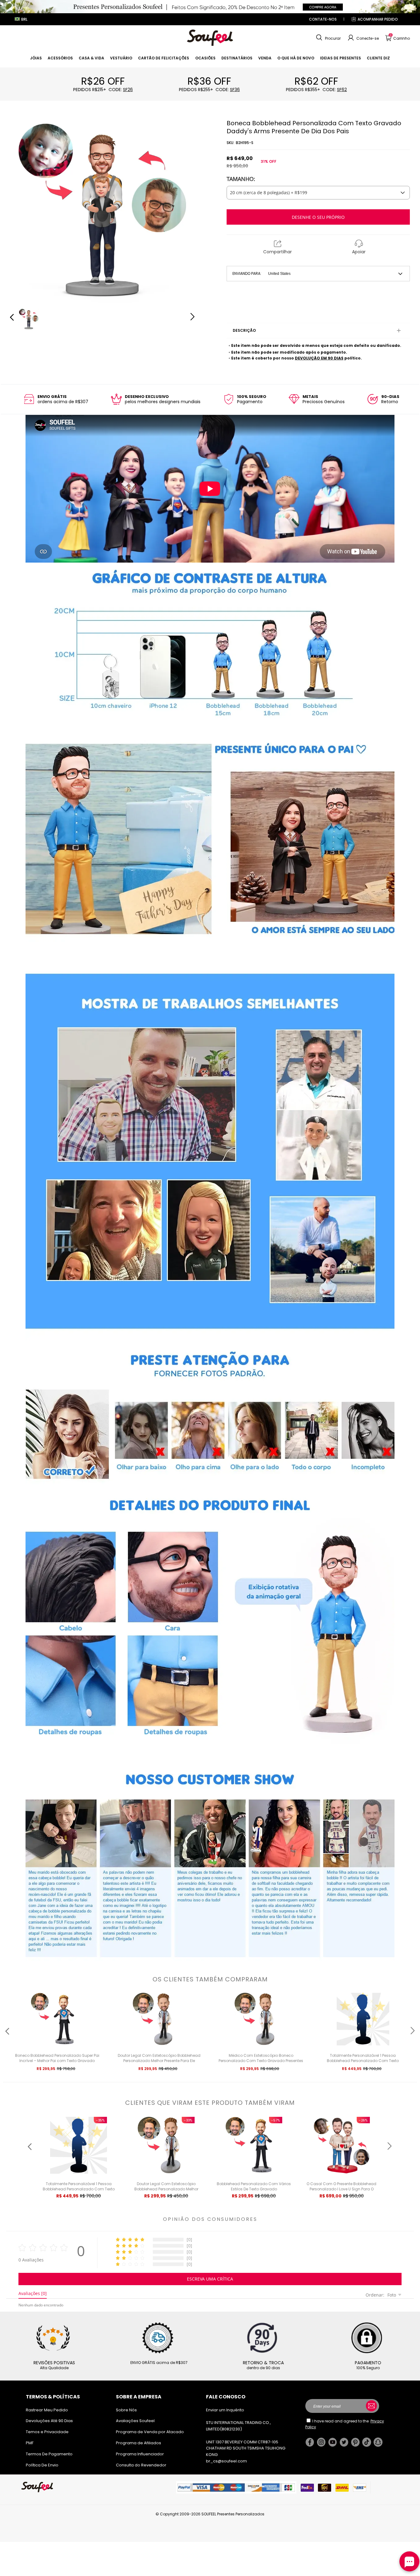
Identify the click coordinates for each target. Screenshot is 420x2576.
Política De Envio (42, 2465)
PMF (30, 2443)
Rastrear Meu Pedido (47, 2410)
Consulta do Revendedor (141, 2465)
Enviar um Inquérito (225, 2410)
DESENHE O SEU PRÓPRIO (318, 217)
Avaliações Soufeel (135, 2421)
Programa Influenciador (140, 2454)
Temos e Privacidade (47, 2432)
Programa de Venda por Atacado (150, 2432)
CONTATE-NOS (323, 19)
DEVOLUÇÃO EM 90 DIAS (319, 358)
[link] (36, 58)
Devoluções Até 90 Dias (49, 2421)
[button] (328, 38)
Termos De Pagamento (49, 2454)
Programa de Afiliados (139, 2443)
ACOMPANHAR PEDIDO (378, 19)
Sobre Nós (126, 2410)
